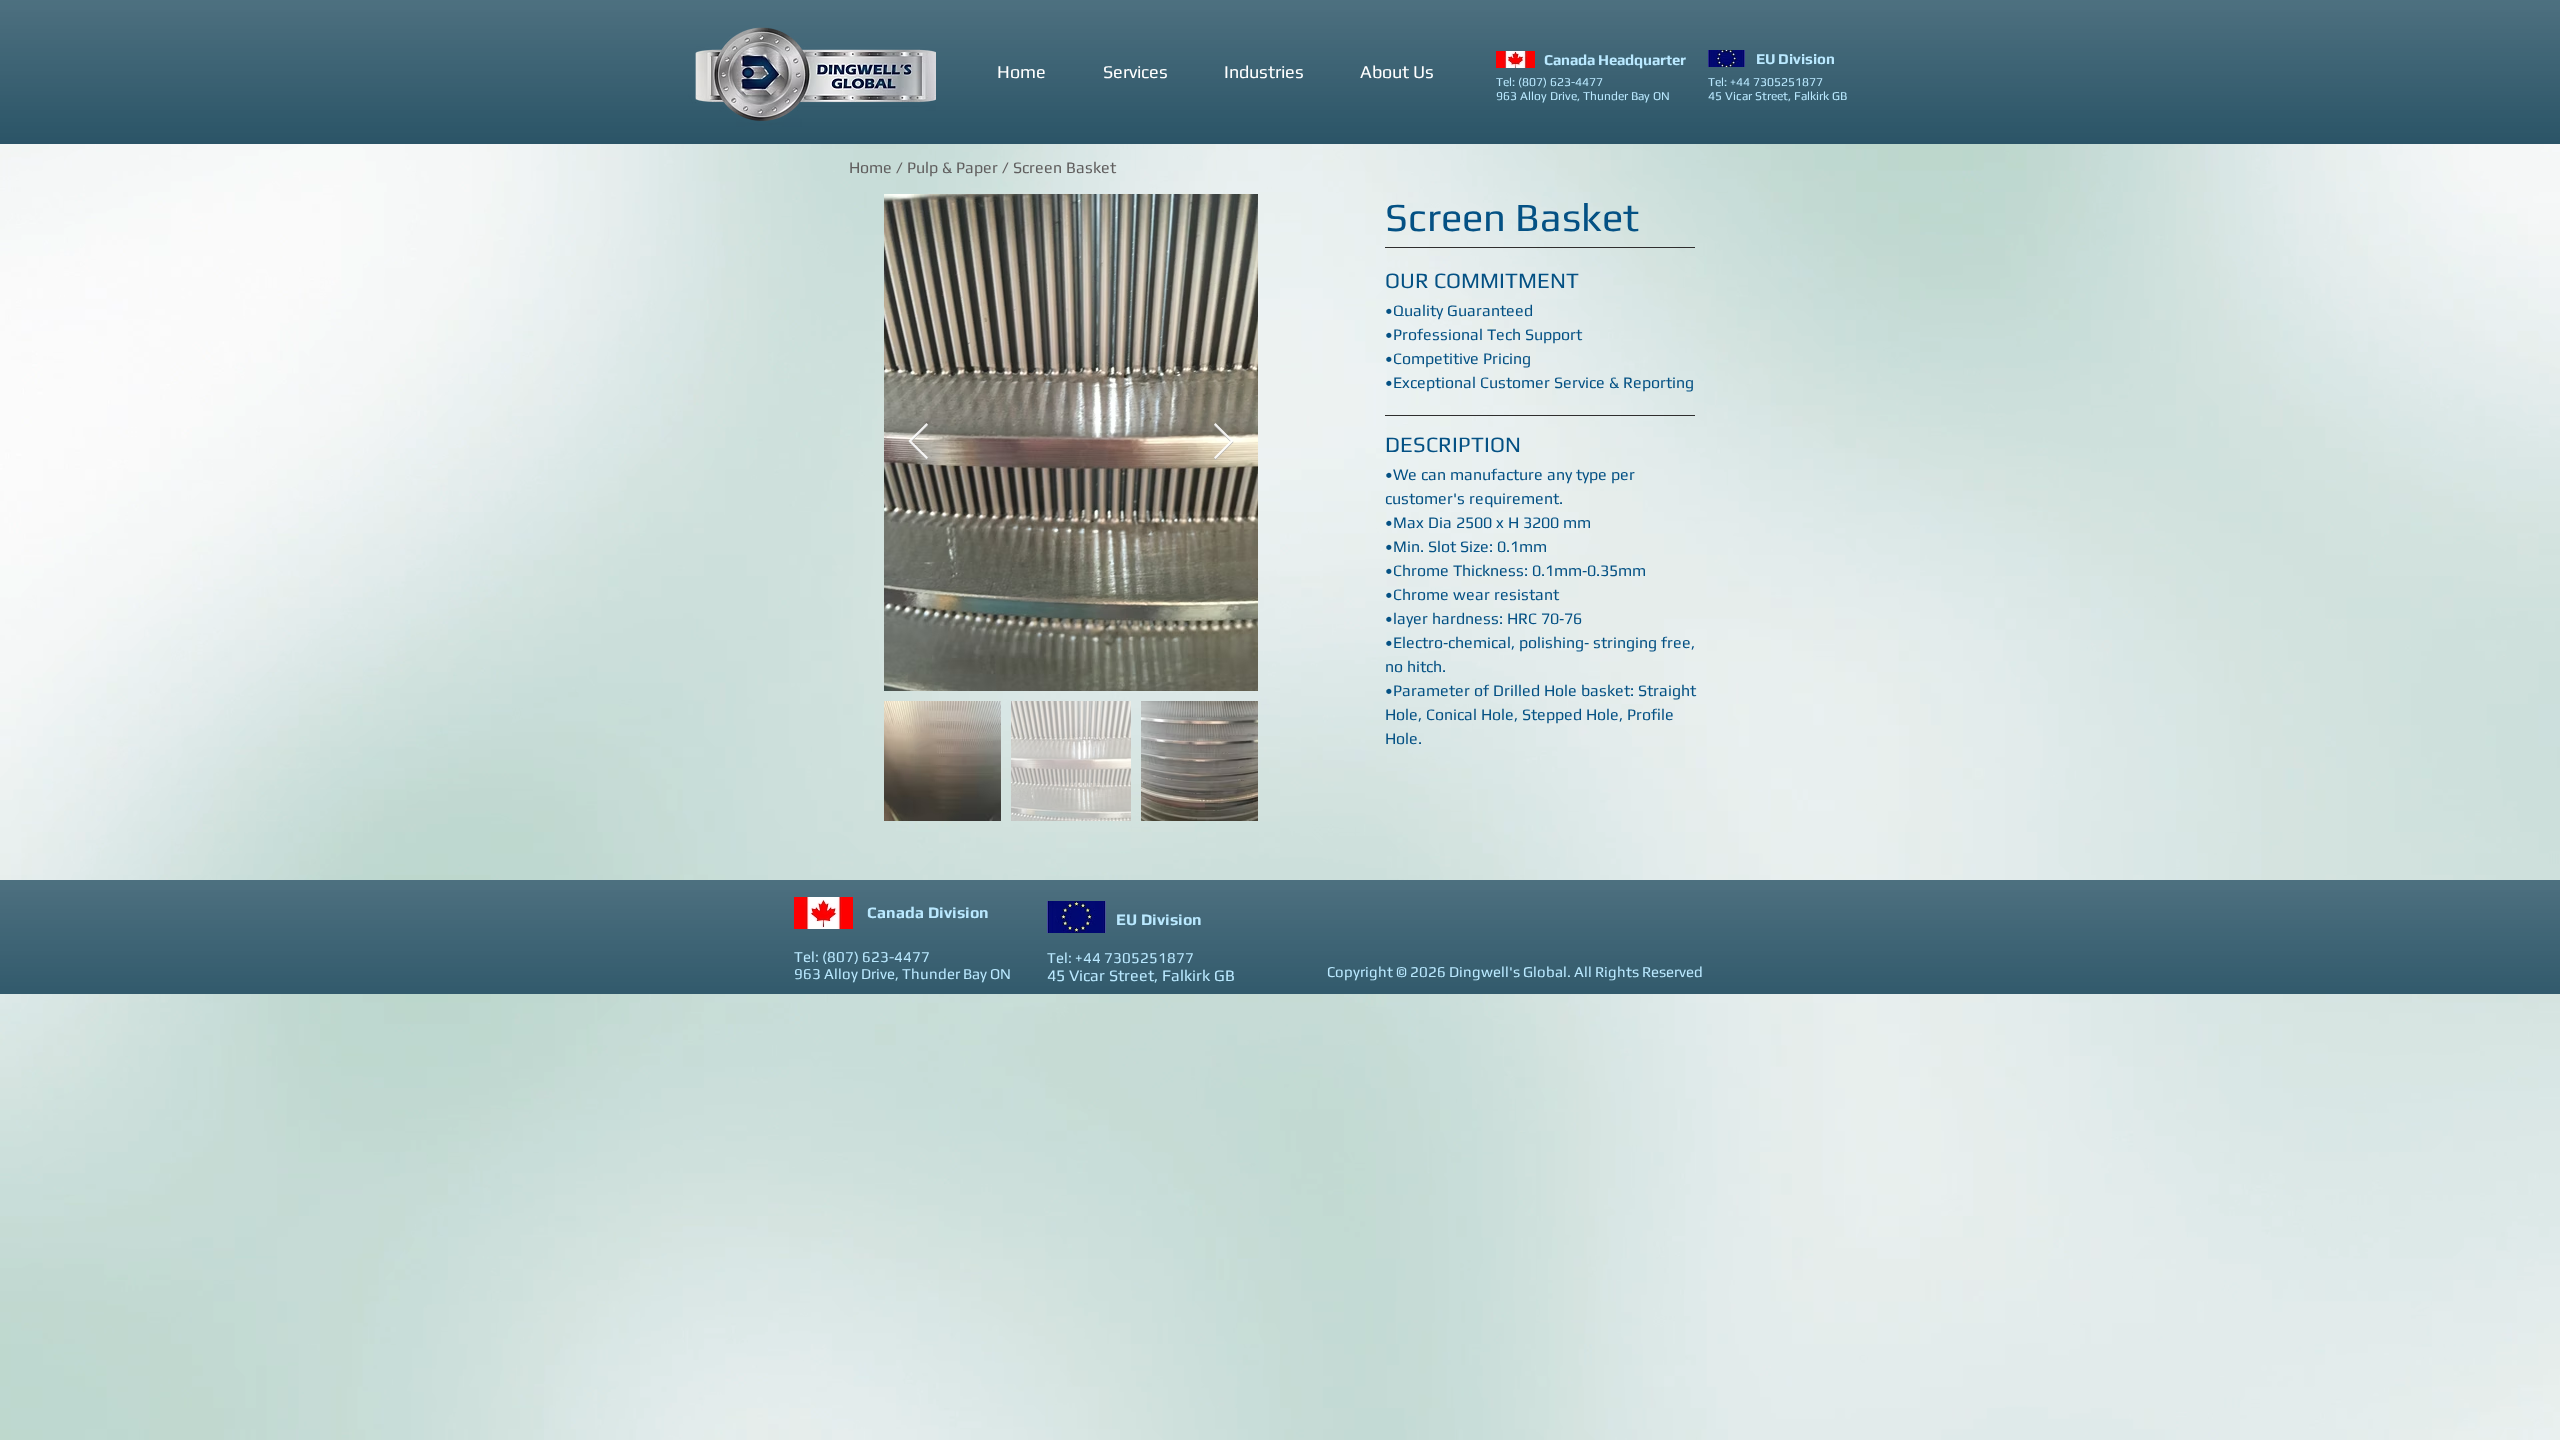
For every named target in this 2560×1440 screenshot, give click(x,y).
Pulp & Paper (952, 167)
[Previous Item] (918, 442)
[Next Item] (1223, 442)
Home (870, 167)
